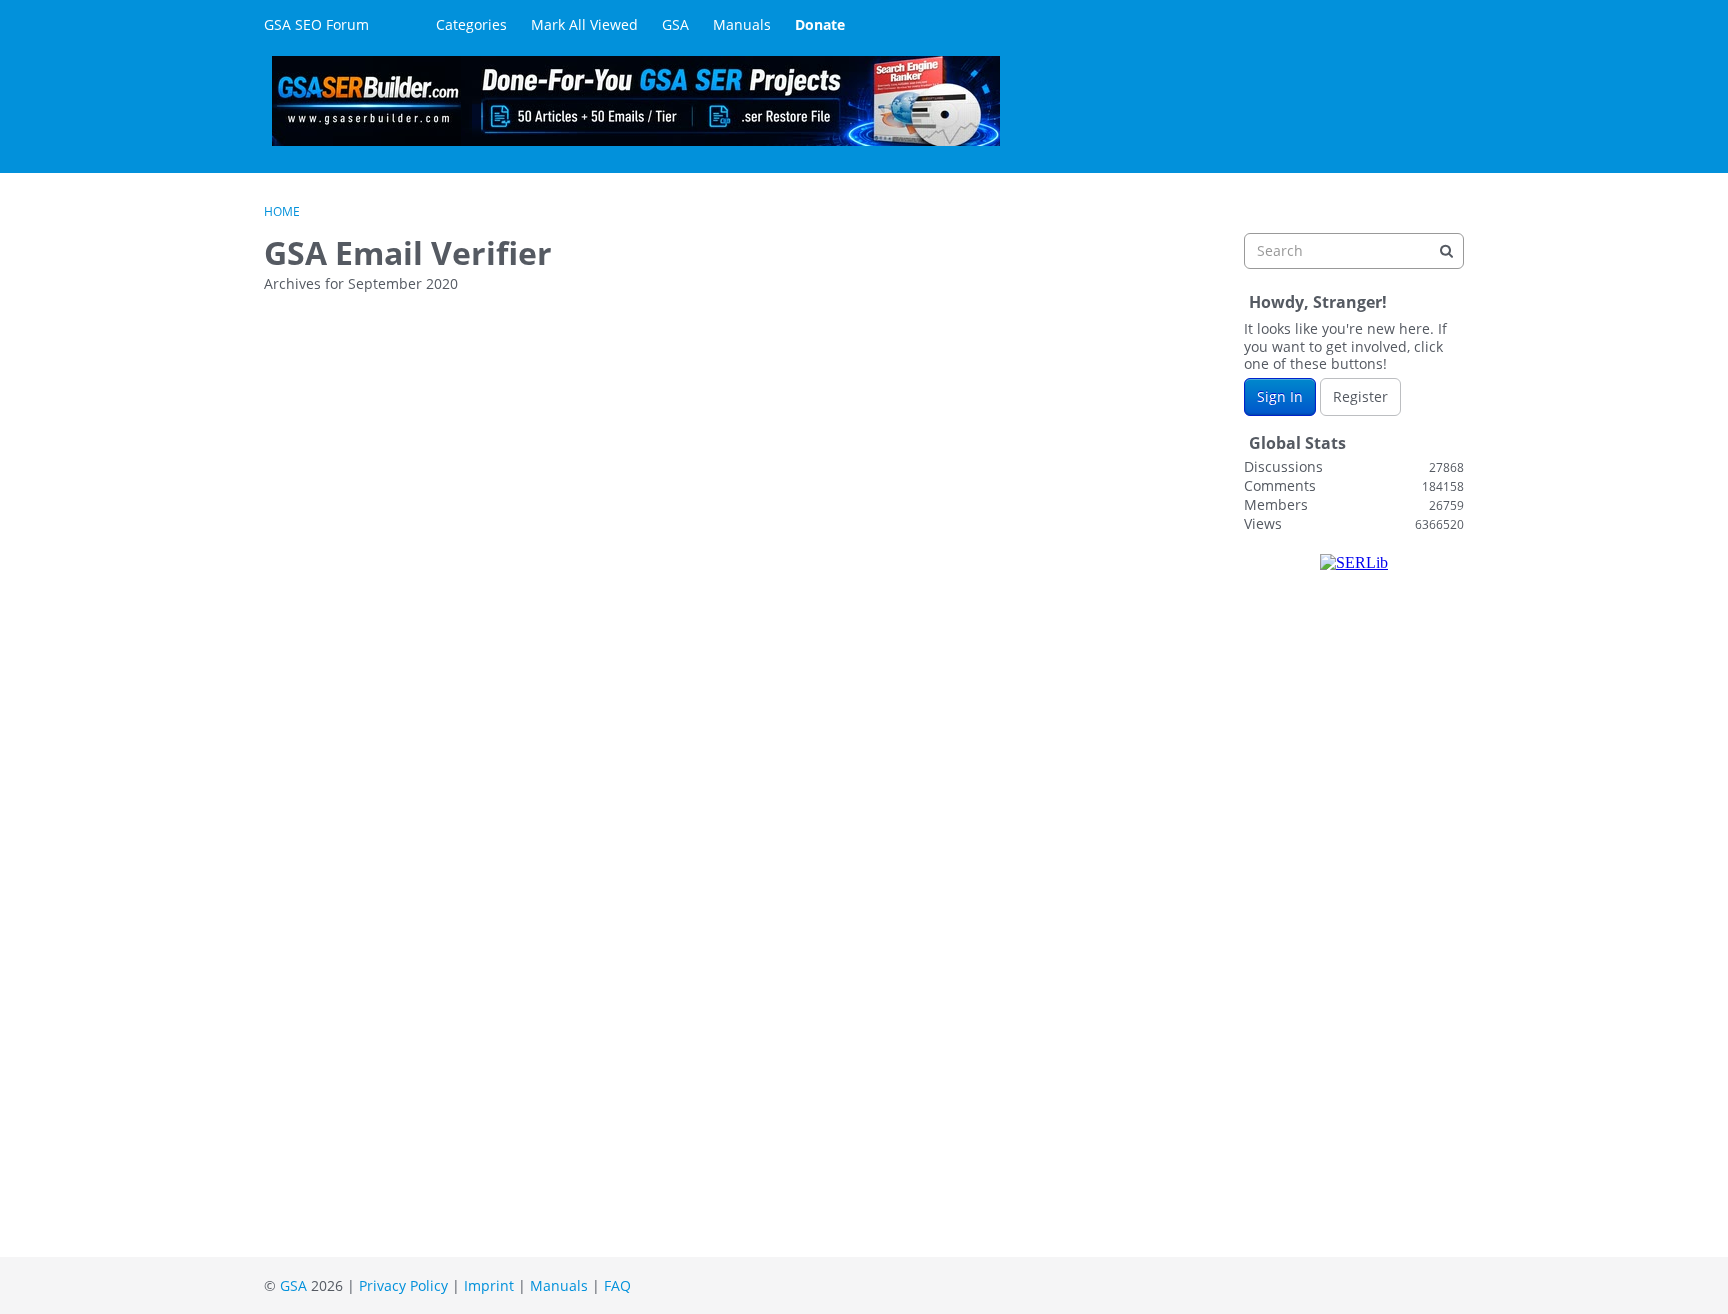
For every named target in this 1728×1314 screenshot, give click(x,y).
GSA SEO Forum (316, 24)
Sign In (1280, 396)
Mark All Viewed (584, 24)
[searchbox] (1354, 251)
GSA (675, 24)
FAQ (617, 1285)
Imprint (489, 1285)
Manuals (742, 24)
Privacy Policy (403, 1285)
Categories (471, 24)
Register (1360, 396)
